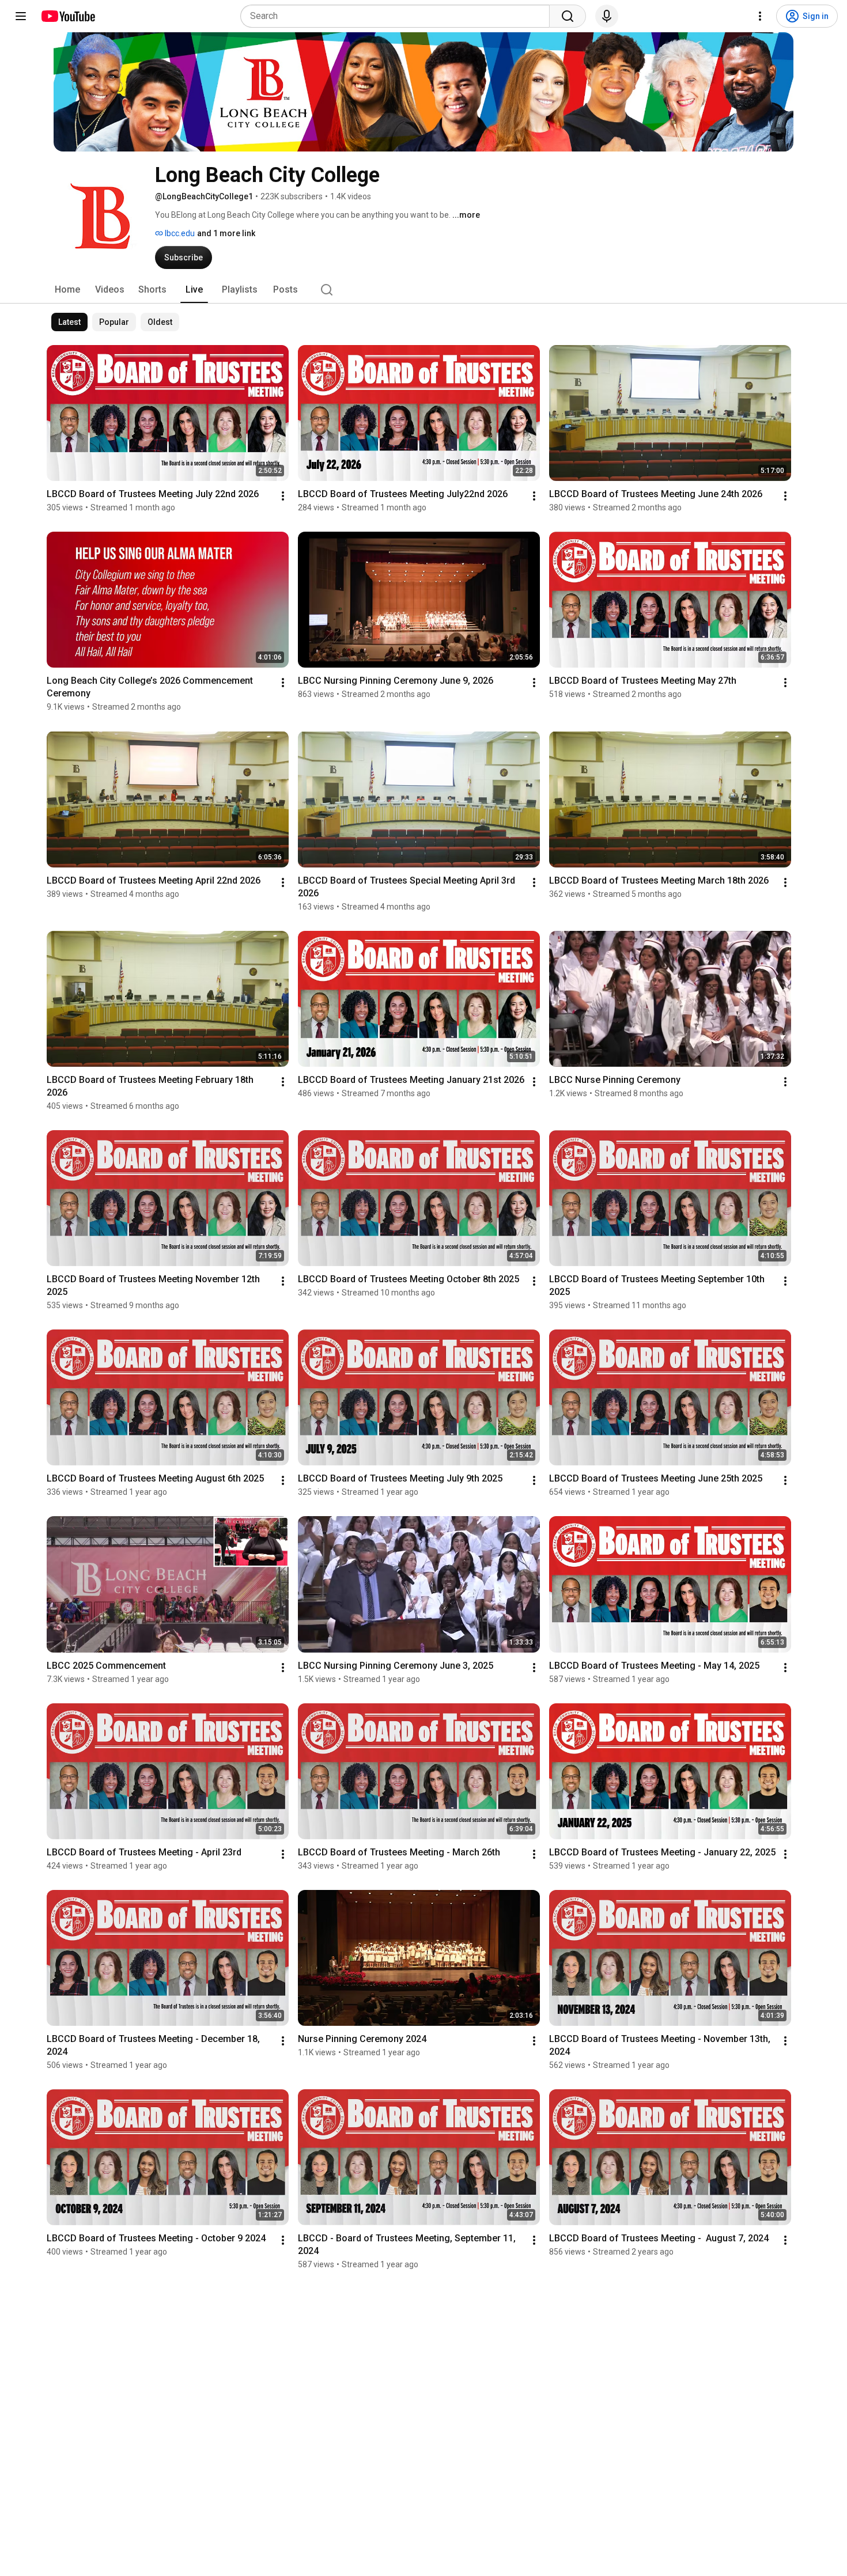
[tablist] (423, 290)
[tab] (67, 290)
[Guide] (21, 16)
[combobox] (398, 16)
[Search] (568, 16)
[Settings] (760, 16)
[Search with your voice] (607, 16)
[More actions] (283, 496)
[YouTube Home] (68, 16)
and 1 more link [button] (226, 233)
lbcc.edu (179, 233)
